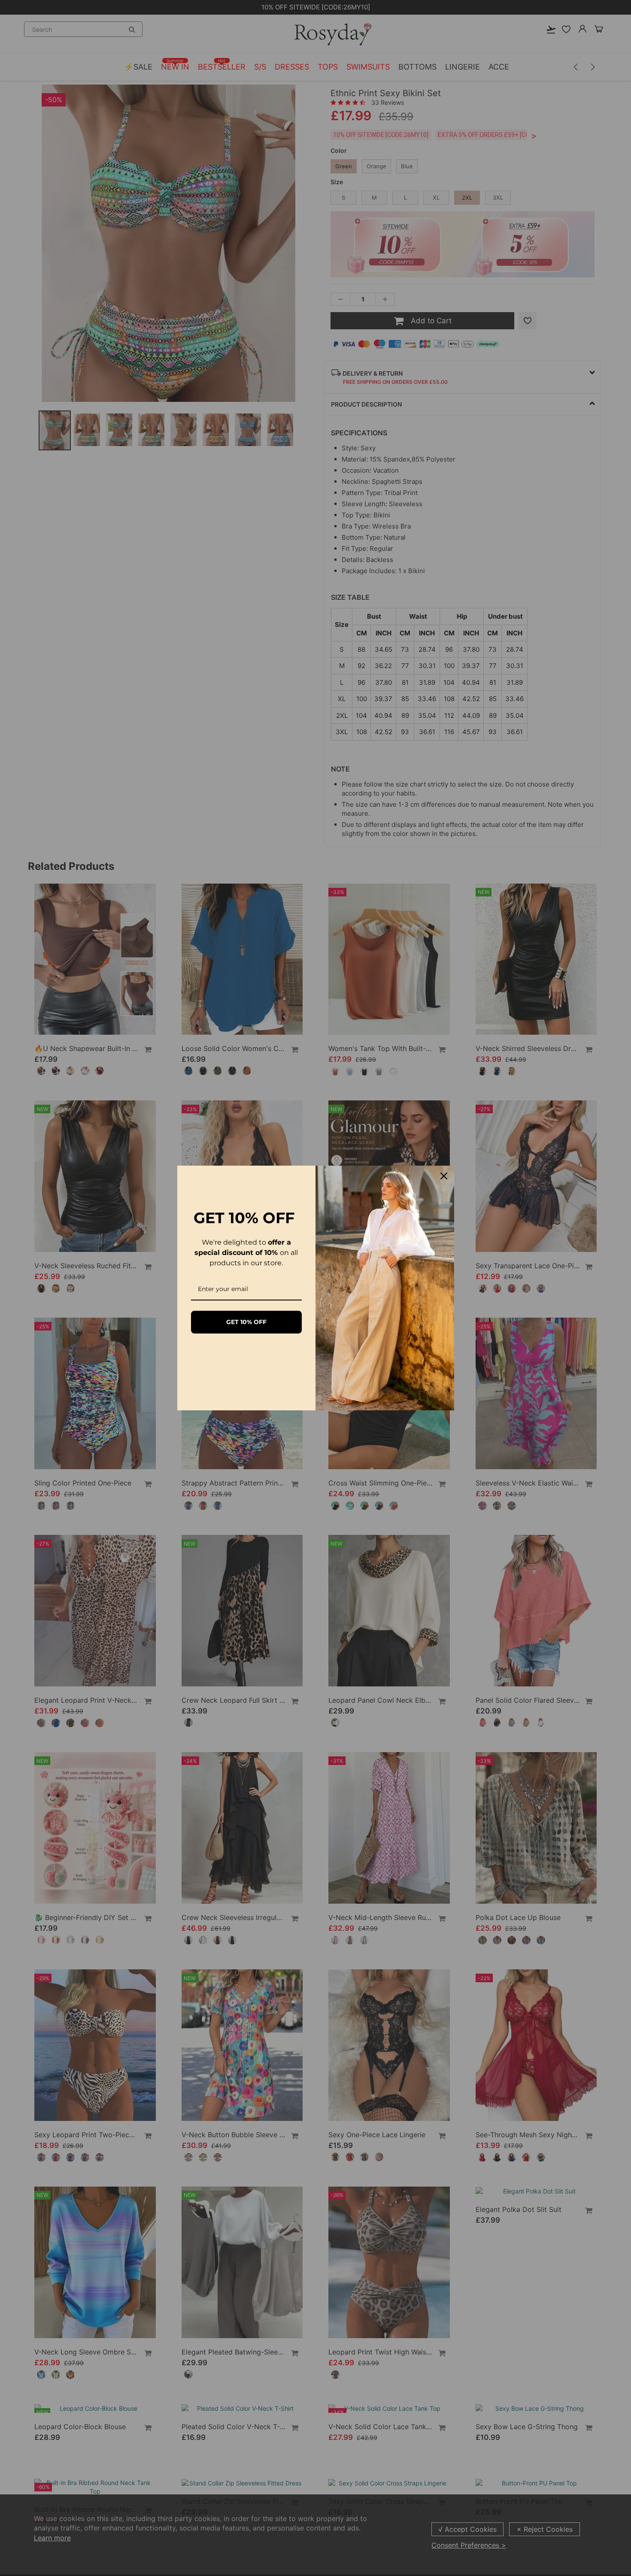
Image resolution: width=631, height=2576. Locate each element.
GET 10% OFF (246, 1322)
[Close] (444, 1176)
